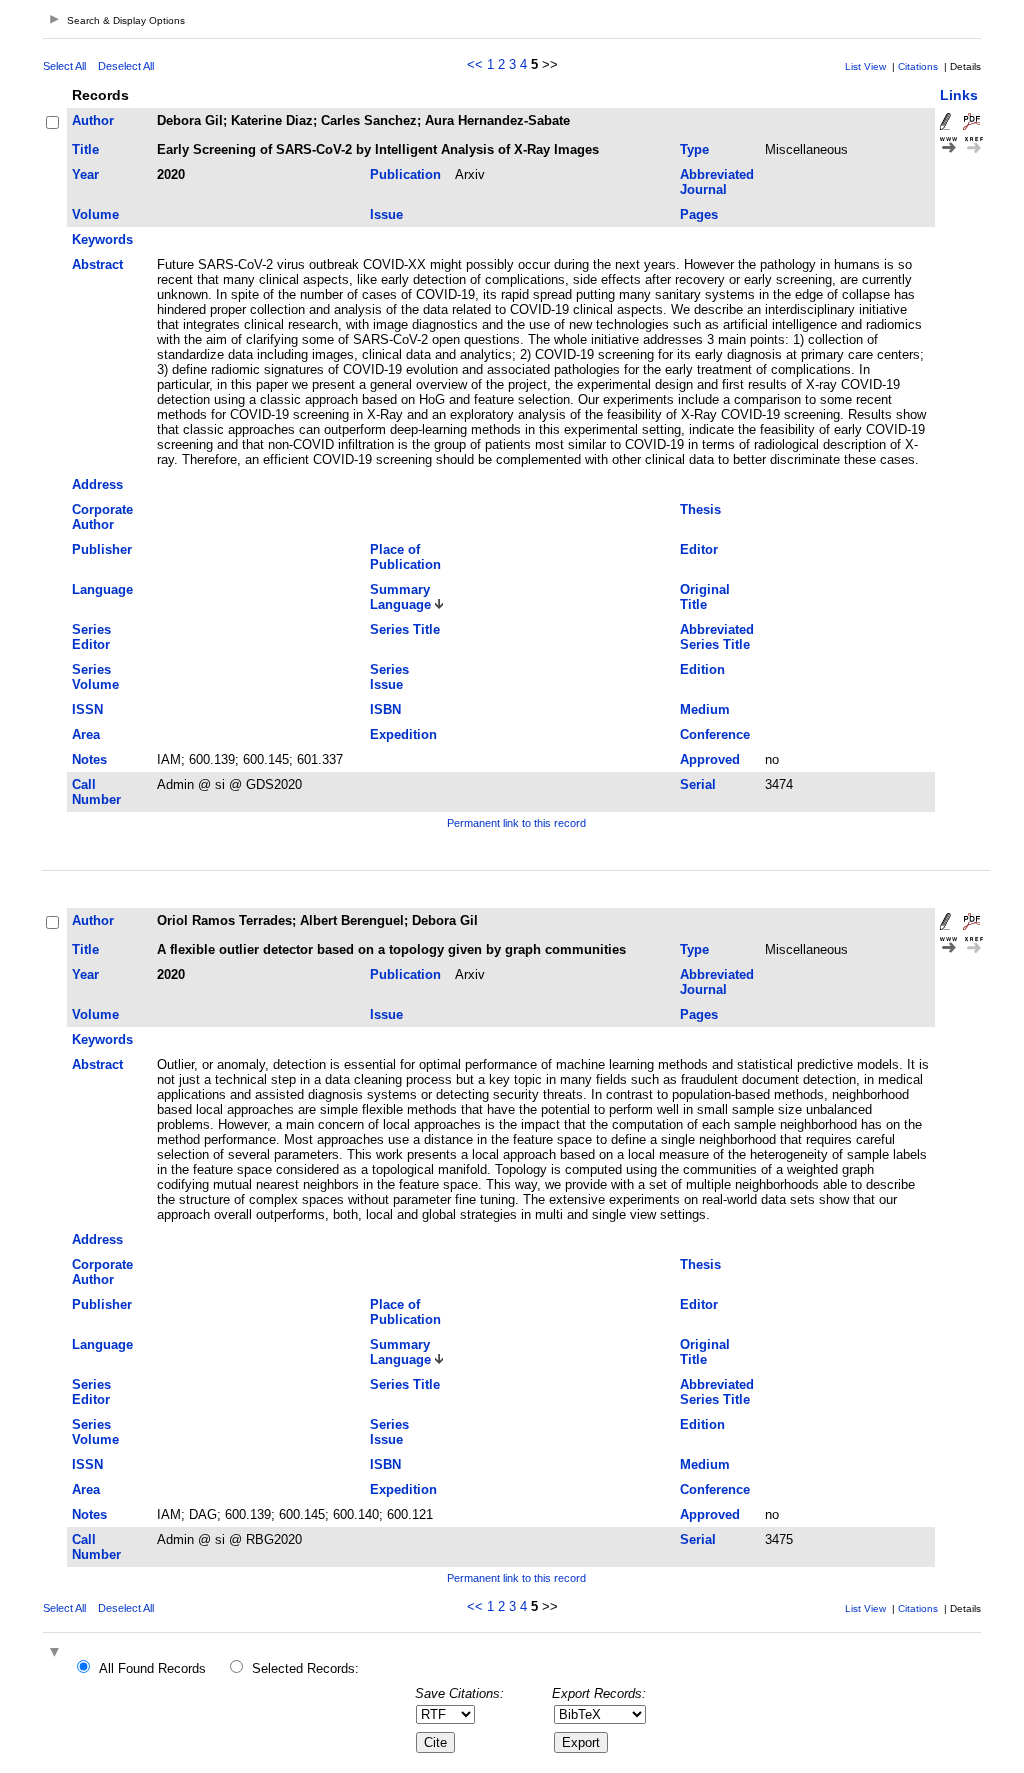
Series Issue (389, 677)
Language (102, 589)
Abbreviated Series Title (717, 637)
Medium (705, 709)
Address (97, 484)
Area (86, 734)
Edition (702, 669)
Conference (715, 734)
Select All (64, 66)
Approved (710, 759)
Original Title (705, 597)
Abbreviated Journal (717, 182)
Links (959, 95)
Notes (89, 759)
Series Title (405, 629)
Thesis (700, 509)
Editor (699, 549)
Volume (95, 214)
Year (85, 174)
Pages (699, 214)
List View (865, 66)
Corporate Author (102, 517)
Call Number (96, 792)
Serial (698, 784)
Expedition (403, 734)
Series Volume (95, 677)
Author (93, 120)
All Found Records (152, 1668)
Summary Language (400, 597)
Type (694, 149)
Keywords (102, 239)
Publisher (102, 549)
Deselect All (126, 66)
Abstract (97, 264)
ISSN (87, 709)
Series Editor (91, 637)
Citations (918, 66)
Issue (386, 214)
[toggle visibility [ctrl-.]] (57, 1653)
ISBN (385, 709)
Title (85, 149)
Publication (405, 174)
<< (475, 64)
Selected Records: (305, 1668)
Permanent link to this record (516, 823)
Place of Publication (405, 557)
